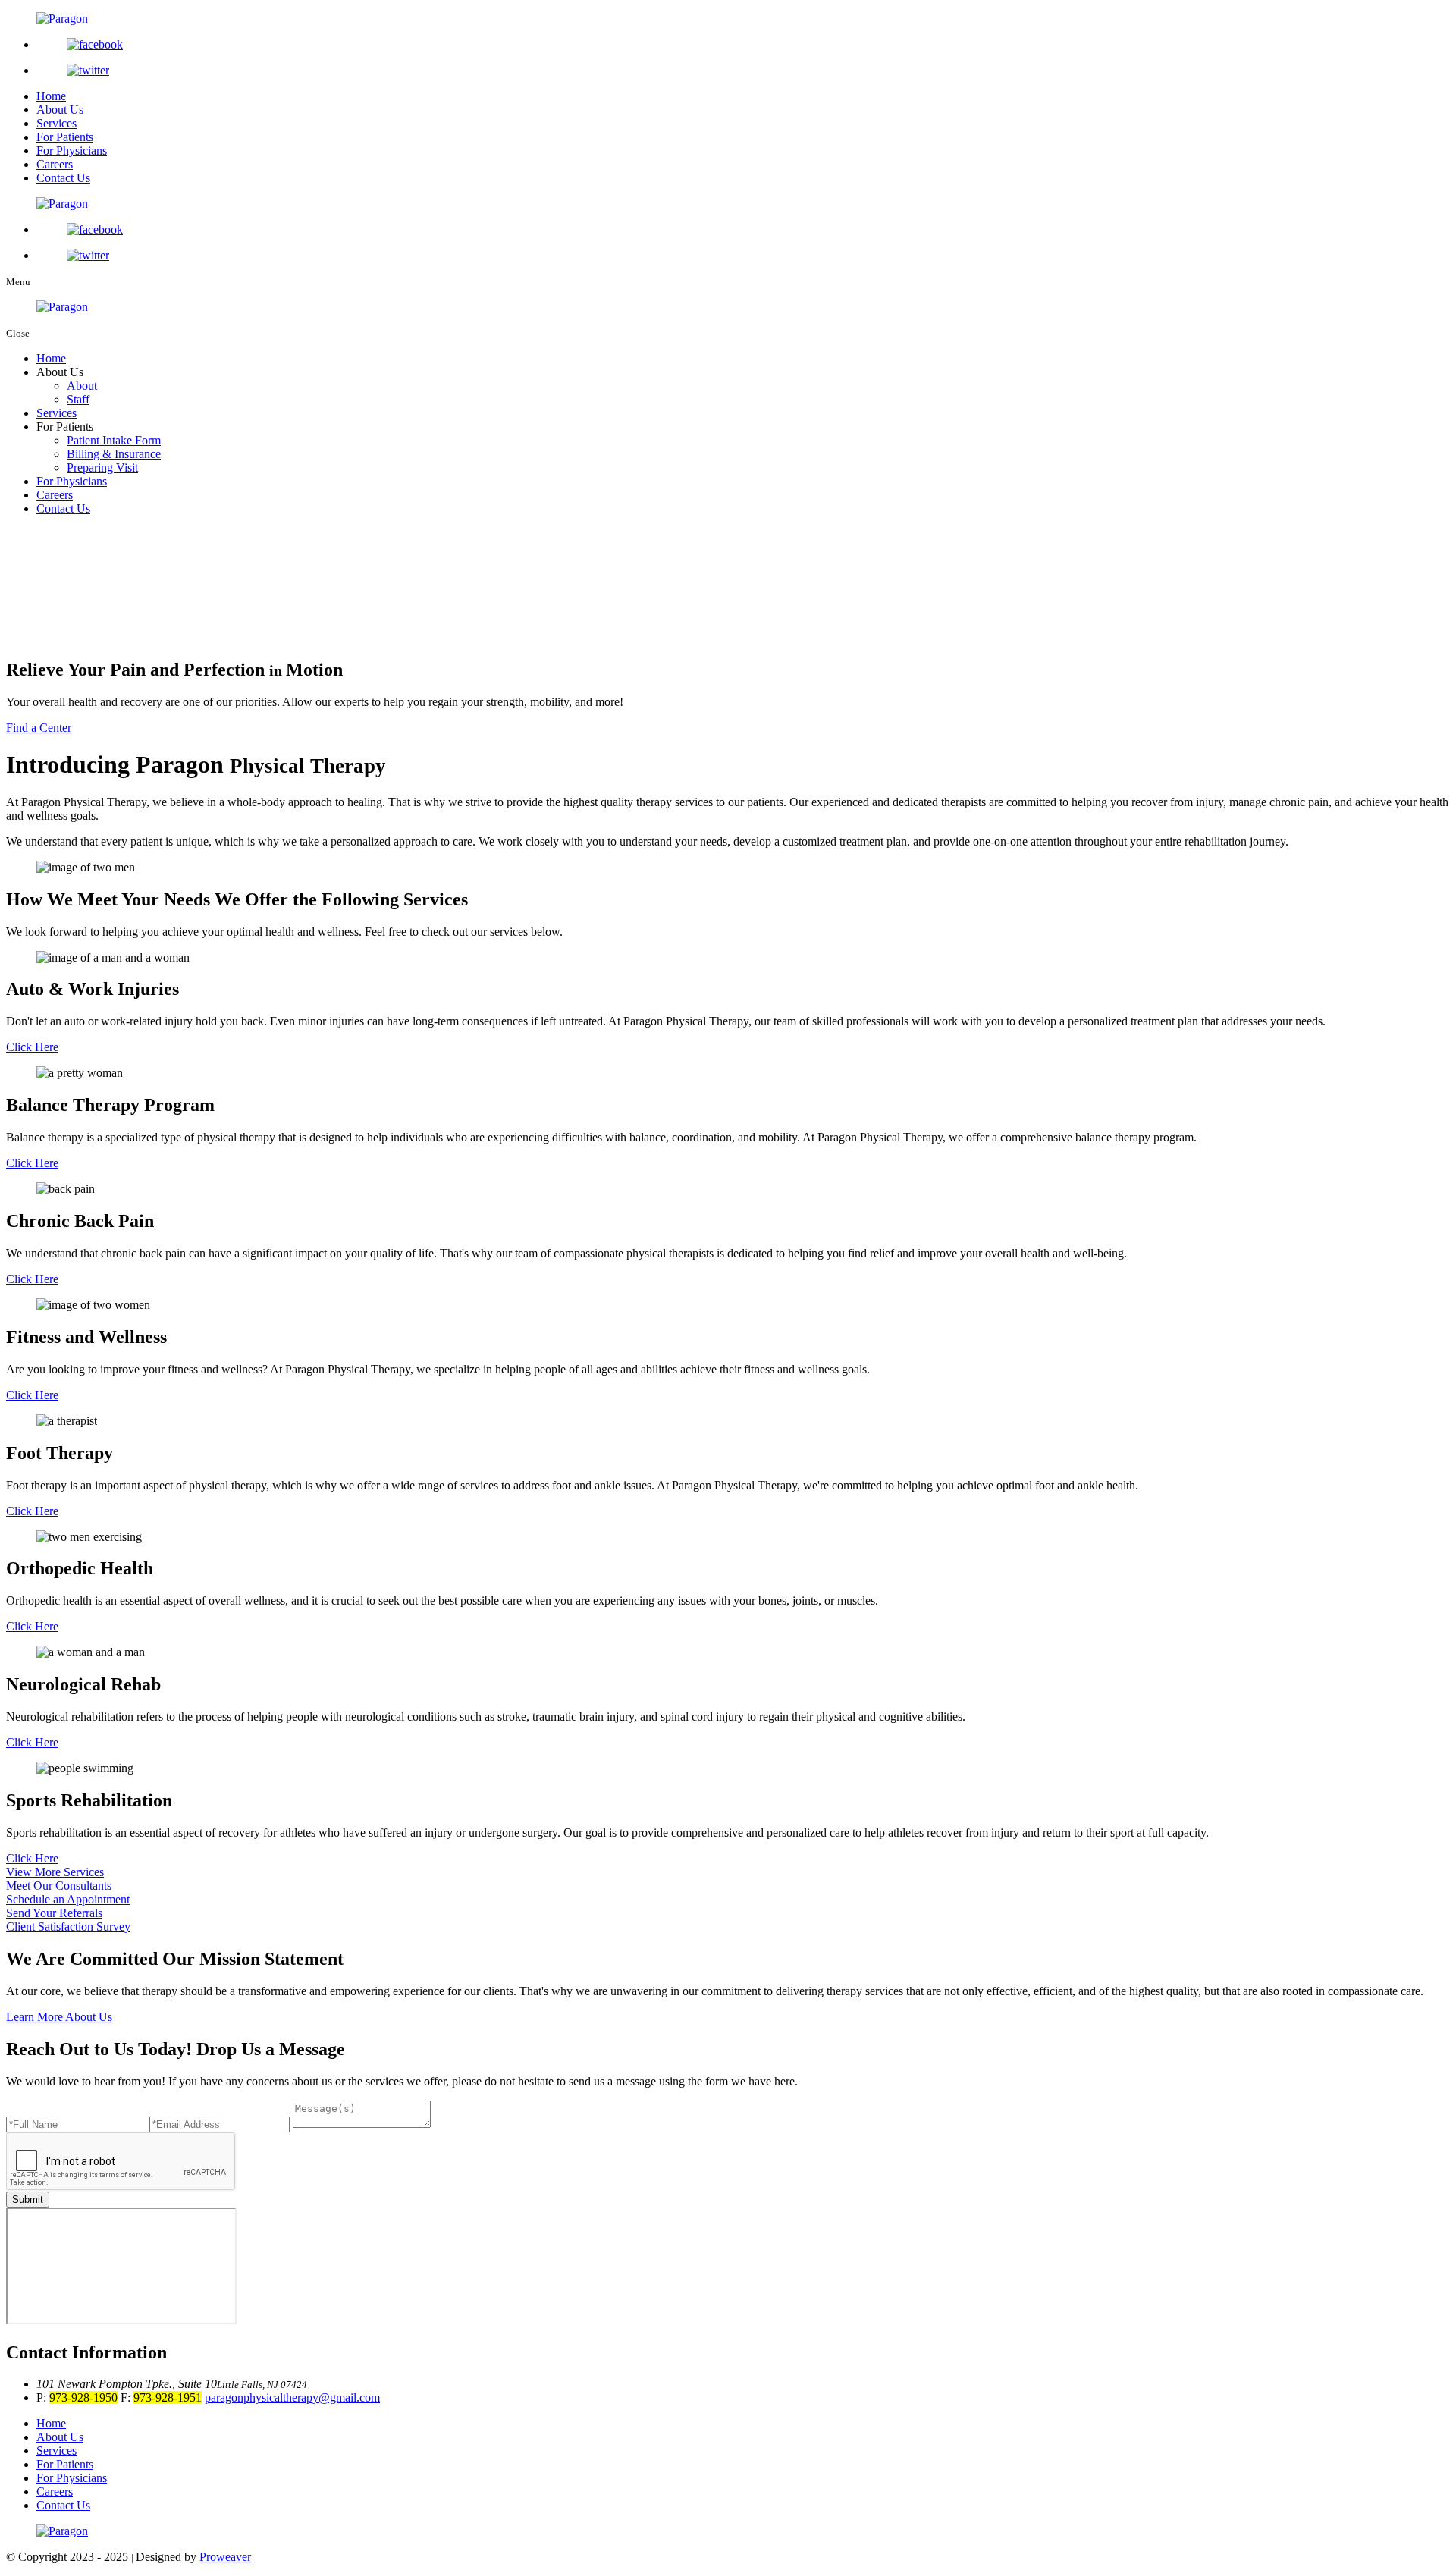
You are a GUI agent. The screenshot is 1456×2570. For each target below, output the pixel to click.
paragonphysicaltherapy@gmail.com (292, 2397)
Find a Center (39, 728)
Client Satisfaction (68, 1927)
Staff (78, 399)
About (82, 386)
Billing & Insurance (114, 454)
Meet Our (59, 1886)
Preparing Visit (102, 468)
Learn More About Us (59, 2017)
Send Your (54, 1913)
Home (51, 96)
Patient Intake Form (114, 440)
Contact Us (63, 178)
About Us (60, 110)
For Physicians (72, 151)
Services (56, 123)
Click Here (32, 1047)
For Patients (65, 137)
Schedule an (68, 1899)
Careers (55, 164)
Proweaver (225, 2557)
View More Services (55, 1872)
